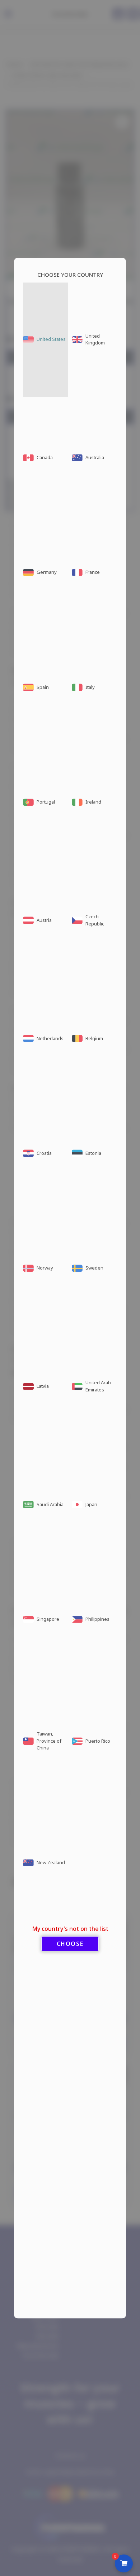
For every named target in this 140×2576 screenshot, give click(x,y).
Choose (70, 1944)
